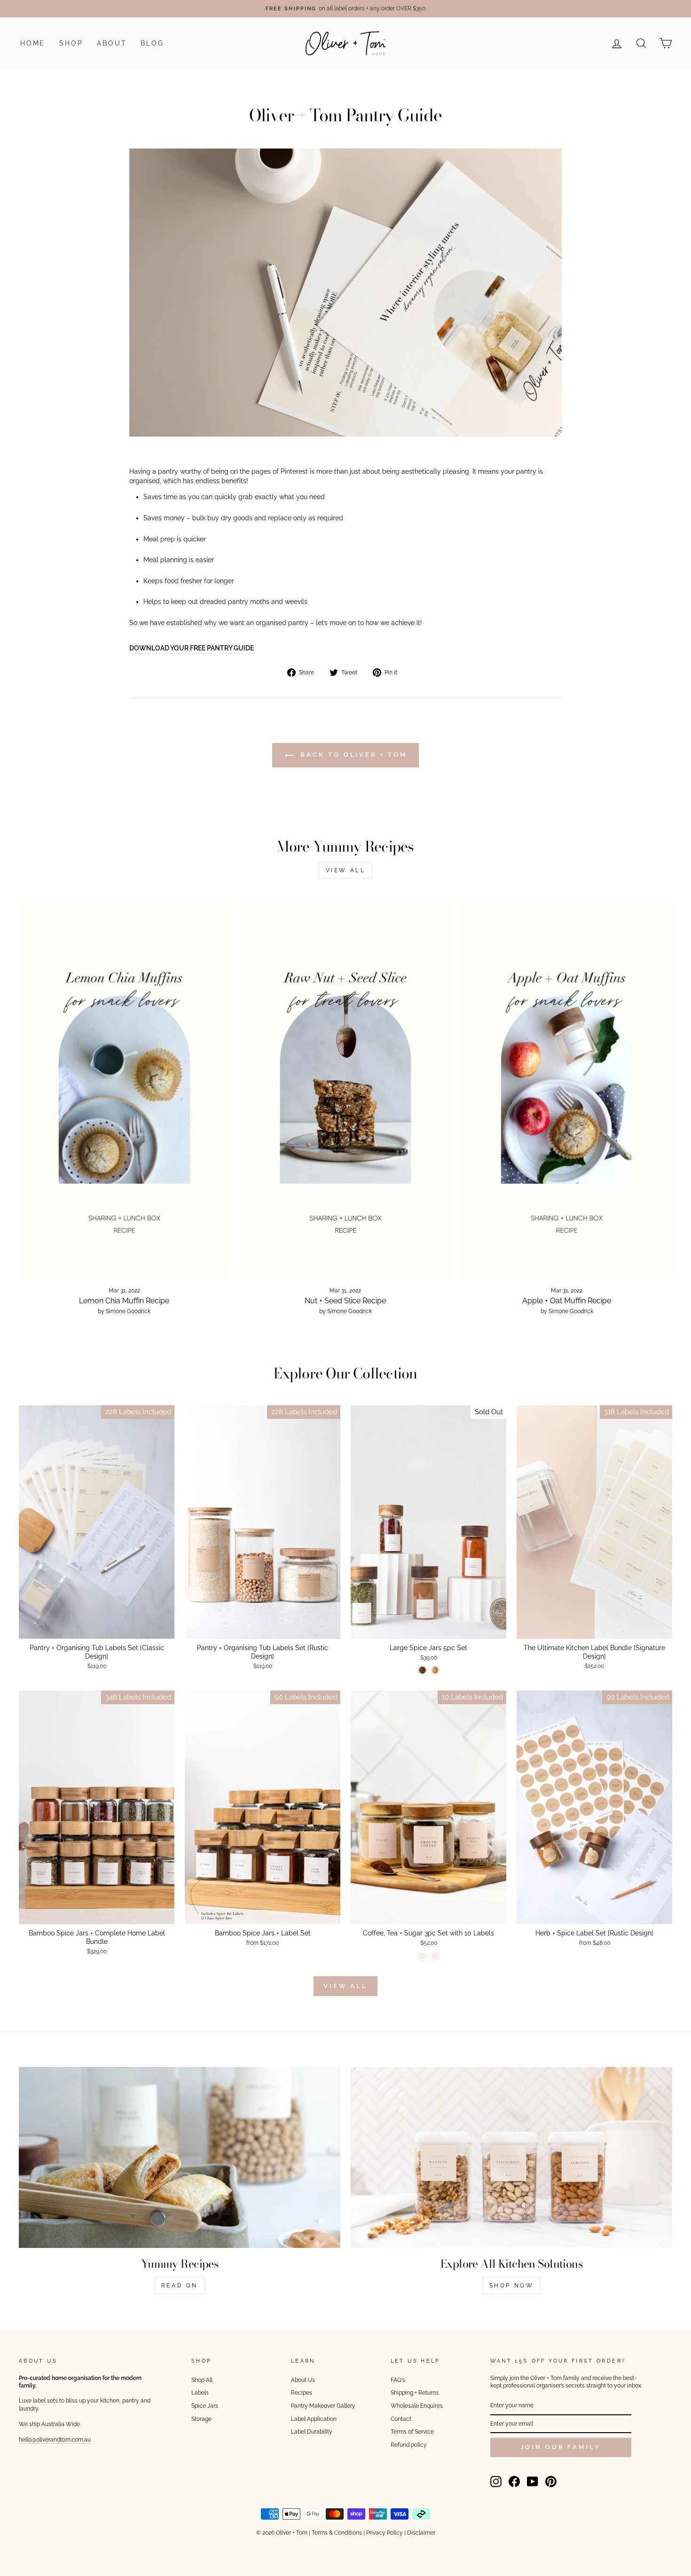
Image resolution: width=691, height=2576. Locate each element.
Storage (201, 2419)
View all (346, 870)
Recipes (302, 2393)
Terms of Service (412, 2432)
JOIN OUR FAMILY (561, 2447)
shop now (512, 2286)
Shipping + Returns (415, 2393)
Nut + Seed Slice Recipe (345, 1301)
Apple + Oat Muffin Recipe (567, 1301)
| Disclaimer (420, 2533)
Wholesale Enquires (417, 2406)
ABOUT (112, 43)
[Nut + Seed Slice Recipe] (346, 1090)
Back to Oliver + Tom (352, 755)
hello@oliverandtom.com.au (55, 2440)
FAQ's (398, 2380)
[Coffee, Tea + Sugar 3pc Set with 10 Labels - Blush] (435, 1956)
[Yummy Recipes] (180, 2157)
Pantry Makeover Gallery (323, 2406)
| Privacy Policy (383, 2533)
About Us (303, 2380)
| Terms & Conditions (335, 2533)
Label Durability (312, 2432)
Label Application (314, 2419)
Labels (200, 2393)
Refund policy (409, 2445)
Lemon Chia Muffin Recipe (124, 1301)
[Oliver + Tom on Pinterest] (551, 2482)
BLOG (152, 43)
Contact (401, 2419)
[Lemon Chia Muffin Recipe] (124, 1090)
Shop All (202, 2380)
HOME (33, 43)
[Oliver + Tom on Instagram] (496, 2482)
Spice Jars (205, 2406)
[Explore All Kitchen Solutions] (511, 2157)
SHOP (71, 43)
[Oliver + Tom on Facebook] (514, 2482)
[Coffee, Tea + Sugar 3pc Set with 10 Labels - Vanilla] (422, 1956)
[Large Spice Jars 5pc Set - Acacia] (422, 1670)
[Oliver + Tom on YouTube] (533, 2482)
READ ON (180, 2286)
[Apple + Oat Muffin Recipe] (567, 1090)
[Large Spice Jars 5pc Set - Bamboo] (435, 1670)
